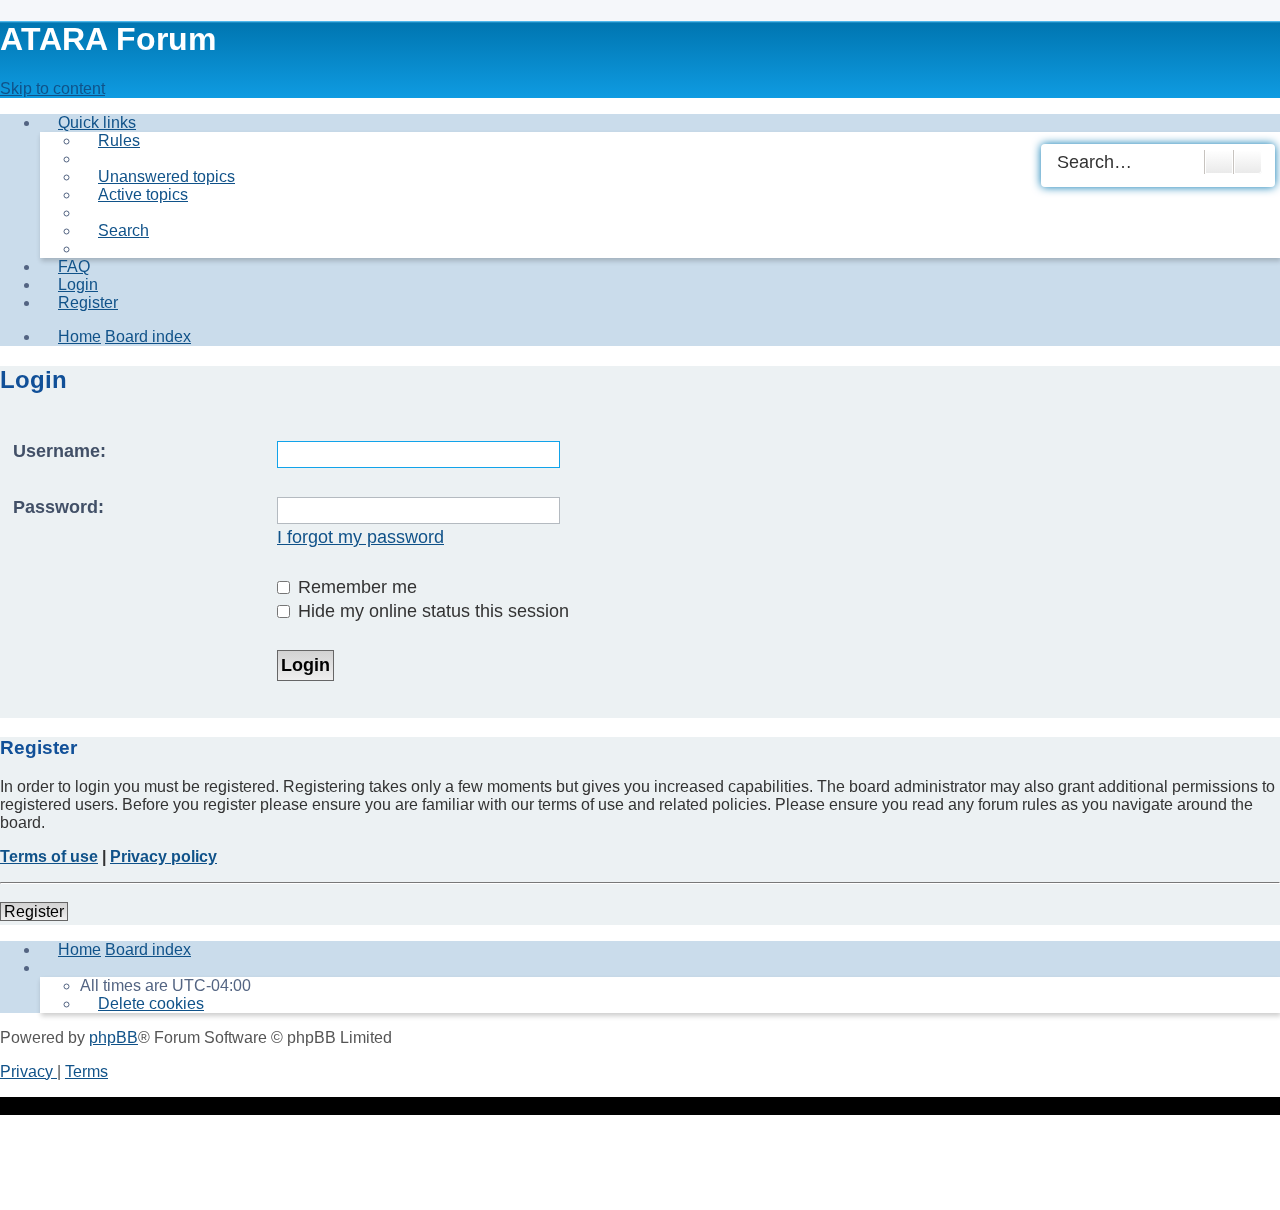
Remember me (355, 587)
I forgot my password (360, 537)
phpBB (113, 1037)
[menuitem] (110, 140)
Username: (59, 451)
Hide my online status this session (431, 611)
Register (34, 911)
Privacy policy (163, 856)
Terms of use (49, 856)
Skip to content (52, 88)
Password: (58, 507)
